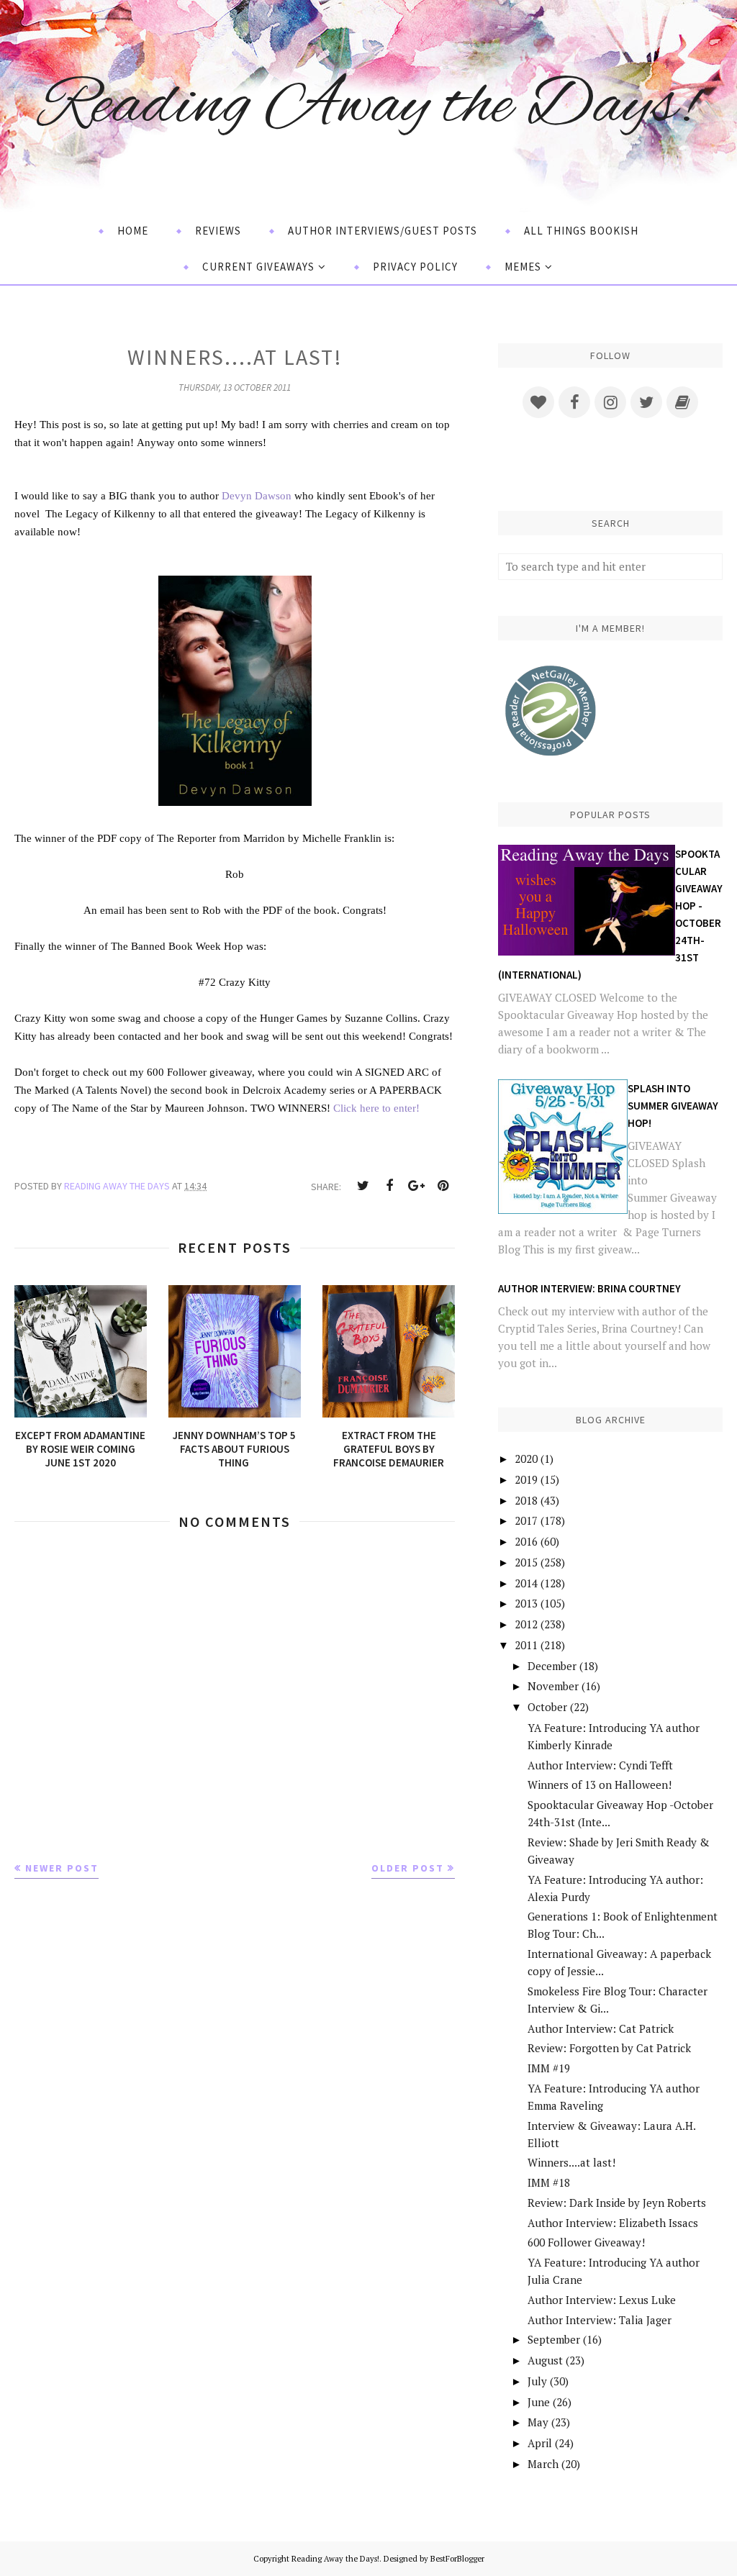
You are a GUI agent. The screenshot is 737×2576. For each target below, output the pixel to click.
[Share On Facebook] (389, 1186)
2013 (526, 1603)
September (554, 2339)
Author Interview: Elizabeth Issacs (613, 2223)
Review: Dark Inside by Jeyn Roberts (617, 2203)
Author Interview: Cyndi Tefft (600, 1765)
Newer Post (62, 1868)
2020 (526, 1459)
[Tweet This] (363, 1186)
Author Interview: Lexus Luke (602, 2300)
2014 (526, 1583)
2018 (526, 1500)
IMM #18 (549, 2182)
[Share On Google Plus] (416, 1186)
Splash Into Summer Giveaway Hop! (673, 1106)
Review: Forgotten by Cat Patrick (609, 2048)
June (539, 2402)
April (540, 2443)
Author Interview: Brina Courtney (589, 1288)
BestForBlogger (457, 2559)
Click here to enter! (376, 1108)
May (538, 2422)
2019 (526, 1479)
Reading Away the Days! (368, 107)
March (543, 2464)
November (553, 1686)
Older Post (408, 1868)
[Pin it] (443, 1186)
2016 (526, 1541)
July (537, 2381)
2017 (526, 1520)
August (545, 2360)
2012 (526, 1624)
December (552, 1666)
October (547, 1707)
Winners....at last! (571, 2162)
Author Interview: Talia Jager (600, 2320)
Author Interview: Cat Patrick (601, 2028)
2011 (526, 1645)
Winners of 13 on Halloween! (600, 1784)
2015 (526, 1562)
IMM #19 (549, 2068)
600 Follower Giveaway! (586, 2242)
